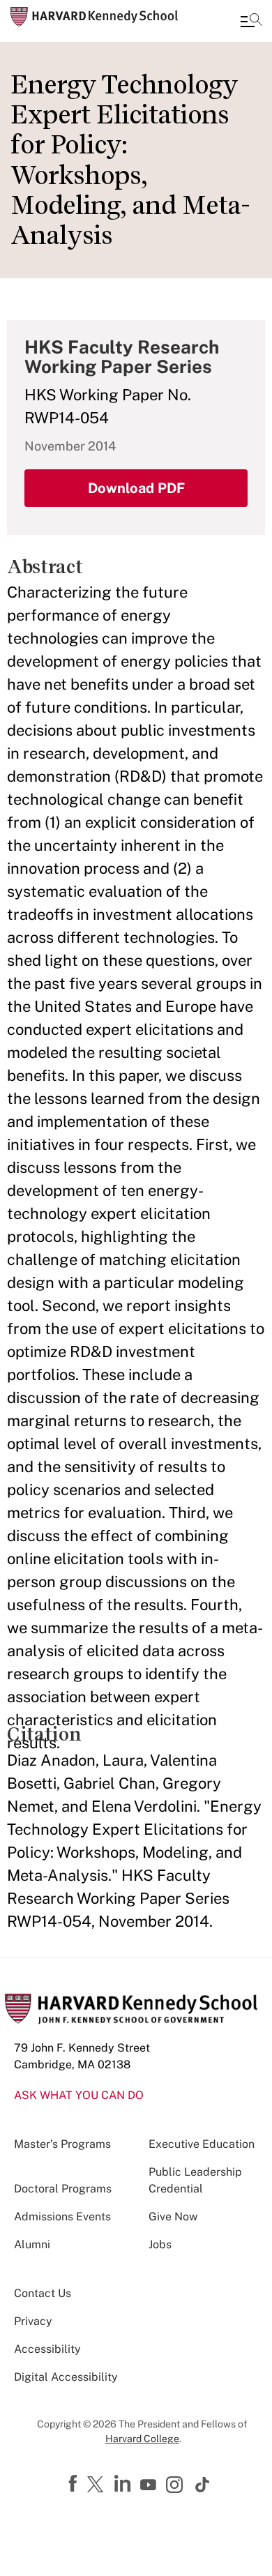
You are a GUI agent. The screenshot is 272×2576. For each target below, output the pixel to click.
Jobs (160, 2244)
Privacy (33, 2321)
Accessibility (47, 2349)
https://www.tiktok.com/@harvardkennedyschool (203, 2485)
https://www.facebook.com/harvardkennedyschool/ (75, 2484)
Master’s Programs (62, 2144)
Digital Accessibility (66, 2377)
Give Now (173, 2217)
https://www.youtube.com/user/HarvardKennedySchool (150, 2485)
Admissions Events (62, 2217)
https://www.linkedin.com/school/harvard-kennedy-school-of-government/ (124, 2484)
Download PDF (136, 488)
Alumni (32, 2244)
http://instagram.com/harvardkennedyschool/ (176, 2486)
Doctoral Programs (63, 2189)
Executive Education (202, 2144)
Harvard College (142, 2439)
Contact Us (43, 2293)
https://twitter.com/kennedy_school (98, 2485)
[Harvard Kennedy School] (94, 17)
